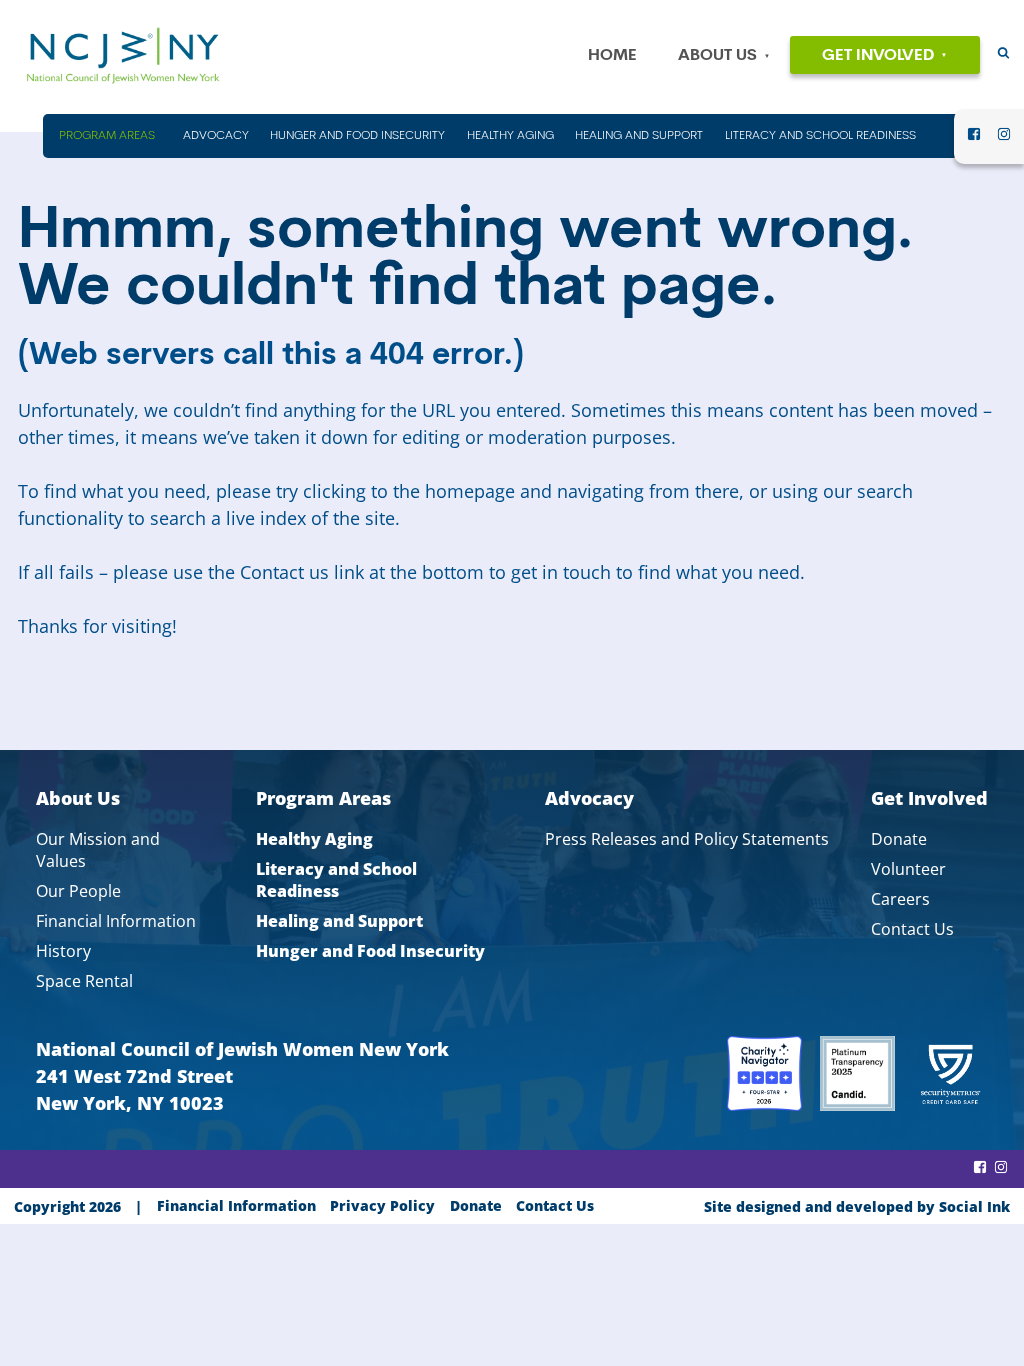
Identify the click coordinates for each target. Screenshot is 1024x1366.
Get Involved (878, 56)
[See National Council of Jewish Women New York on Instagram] (1004, 140)
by (857, 1206)
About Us (717, 56)
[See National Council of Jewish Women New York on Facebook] (974, 140)
